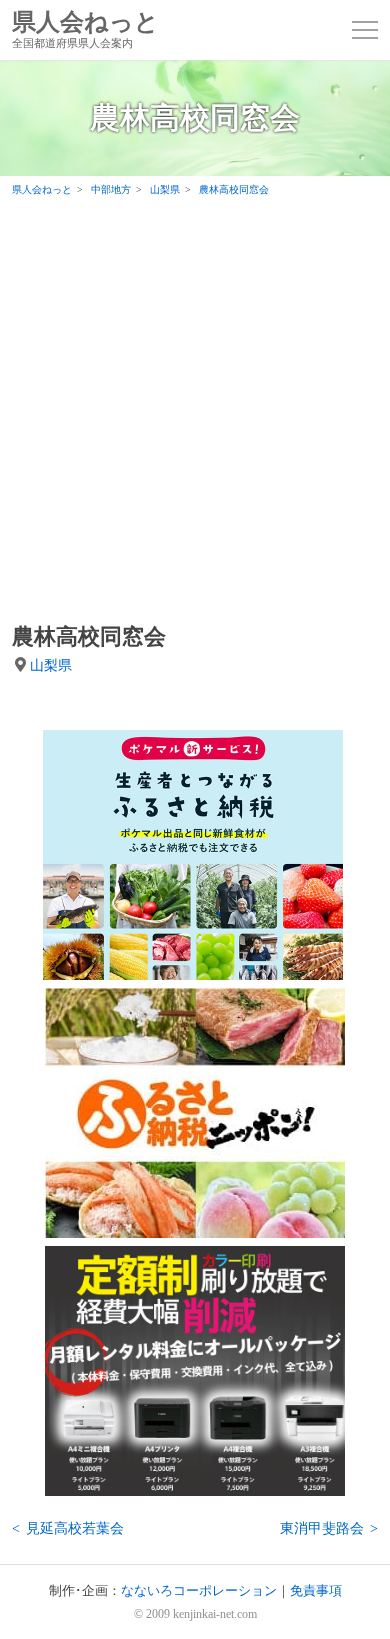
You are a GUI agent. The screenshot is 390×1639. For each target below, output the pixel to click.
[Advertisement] (195, 409)
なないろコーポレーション (199, 1591)
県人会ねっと (85, 29)
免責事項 (316, 1591)
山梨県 (51, 665)
